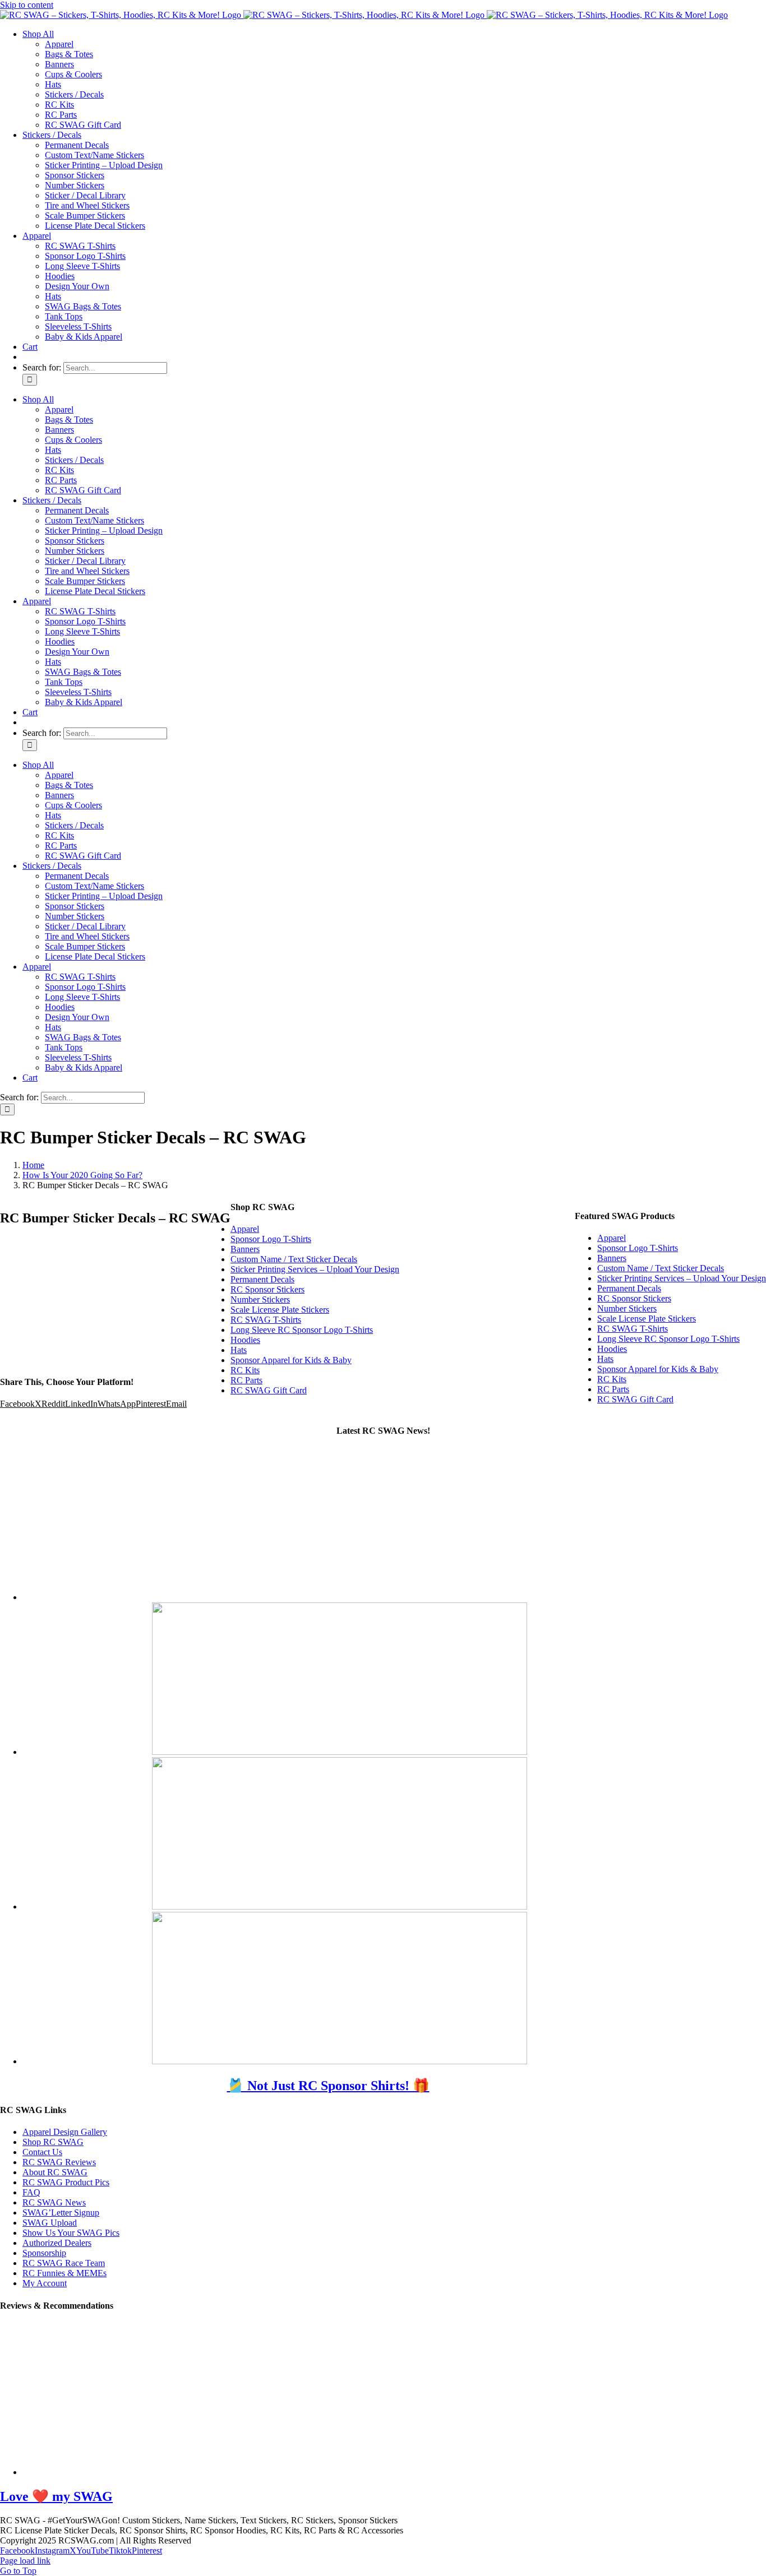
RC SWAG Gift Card (635, 1399)
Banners (612, 1258)
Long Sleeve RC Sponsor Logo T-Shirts (668, 1339)
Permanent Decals (629, 1288)
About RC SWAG (55, 2172)
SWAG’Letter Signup (61, 2213)
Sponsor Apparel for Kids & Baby (658, 1369)
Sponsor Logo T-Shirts (638, 1248)
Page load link (25, 2561)
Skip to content (27, 5)
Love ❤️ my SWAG (56, 2496)
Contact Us (42, 2152)
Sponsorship (44, 2253)
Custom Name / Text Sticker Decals (661, 1268)
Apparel (612, 1238)
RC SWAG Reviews (59, 2162)
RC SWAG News (54, 2202)
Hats (605, 1359)
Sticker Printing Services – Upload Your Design (682, 1278)
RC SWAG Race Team (64, 2263)
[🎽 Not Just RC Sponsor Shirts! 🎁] (340, 1597)
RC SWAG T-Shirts (633, 1329)
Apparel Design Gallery (65, 2132)
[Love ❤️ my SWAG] (210, 2472)
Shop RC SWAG (53, 2142)
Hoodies (612, 1349)
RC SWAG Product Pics (66, 2182)
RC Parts (613, 1389)
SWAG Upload (50, 2223)
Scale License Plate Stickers (647, 1319)
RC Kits (612, 1379)
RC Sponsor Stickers (634, 1298)
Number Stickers (627, 1308)
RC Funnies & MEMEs (64, 2273)
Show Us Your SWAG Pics (71, 2233)
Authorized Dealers (57, 2243)
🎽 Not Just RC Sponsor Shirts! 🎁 (328, 2086)
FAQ (31, 2192)
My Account (45, 2283)
